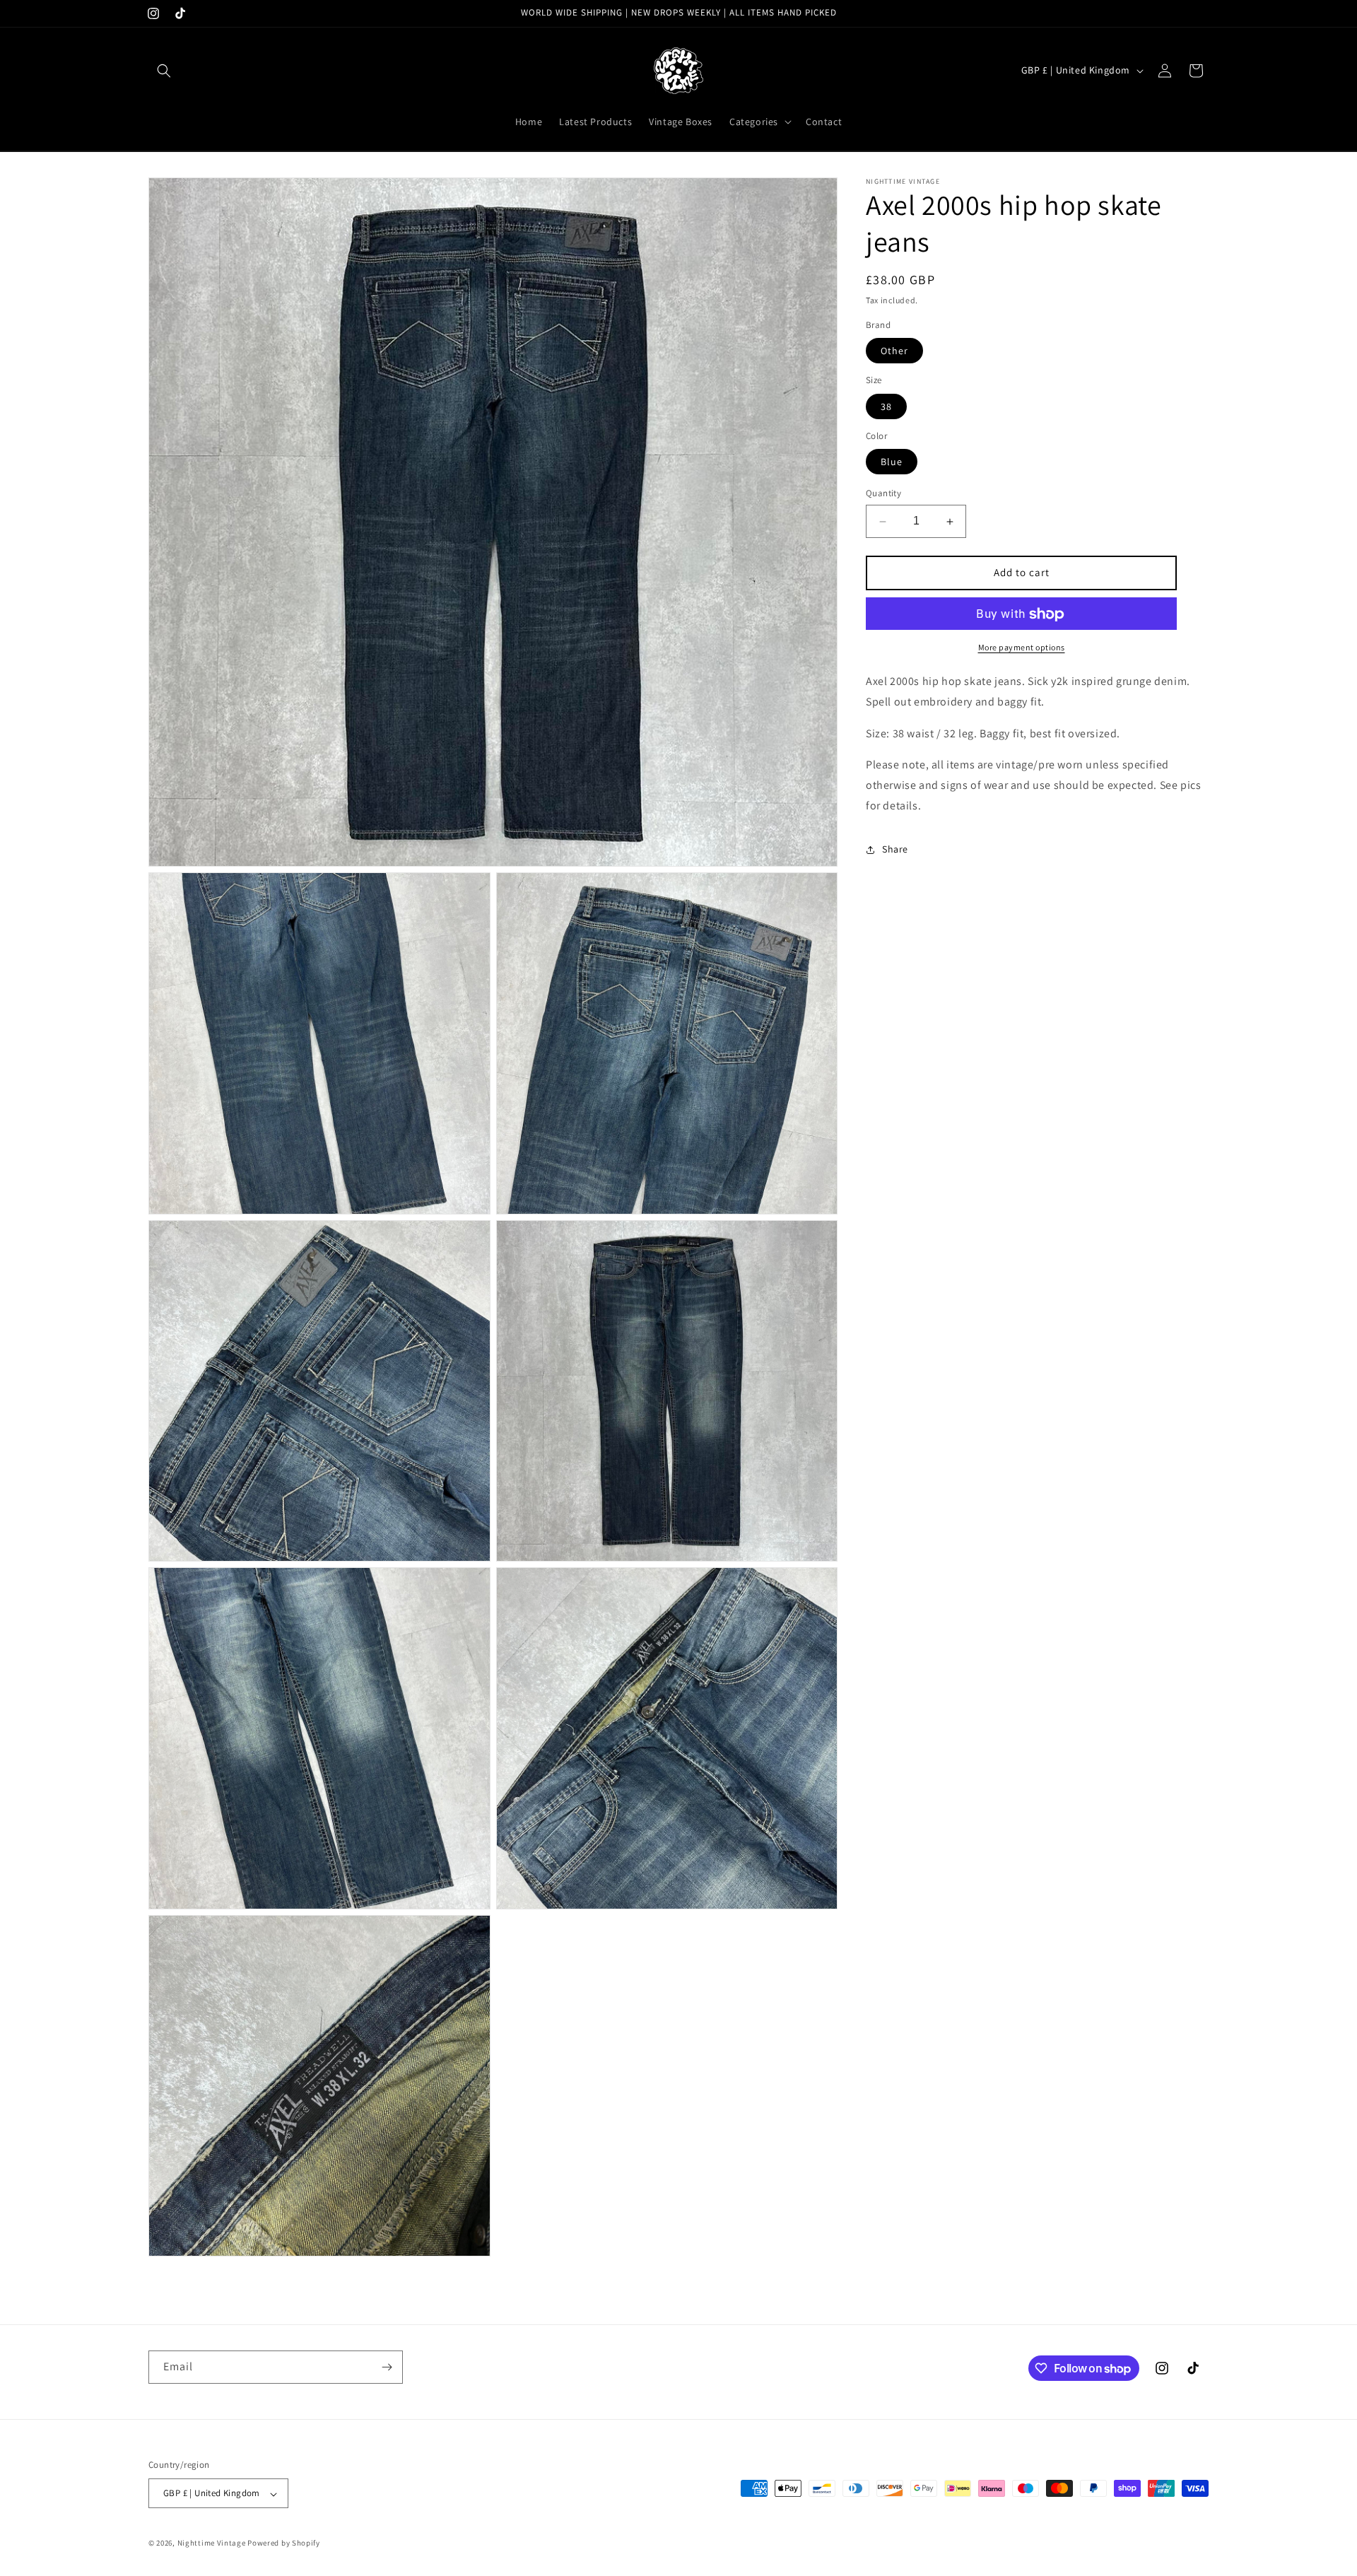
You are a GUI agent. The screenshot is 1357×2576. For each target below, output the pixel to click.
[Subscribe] (387, 2367)
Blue (892, 462)
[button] (164, 71)
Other (894, 351)
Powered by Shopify (284, 2543)
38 (886, 407)
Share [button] (895, 850)
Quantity (883, 494)
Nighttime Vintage (212, 2543)
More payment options (1022, 648)
